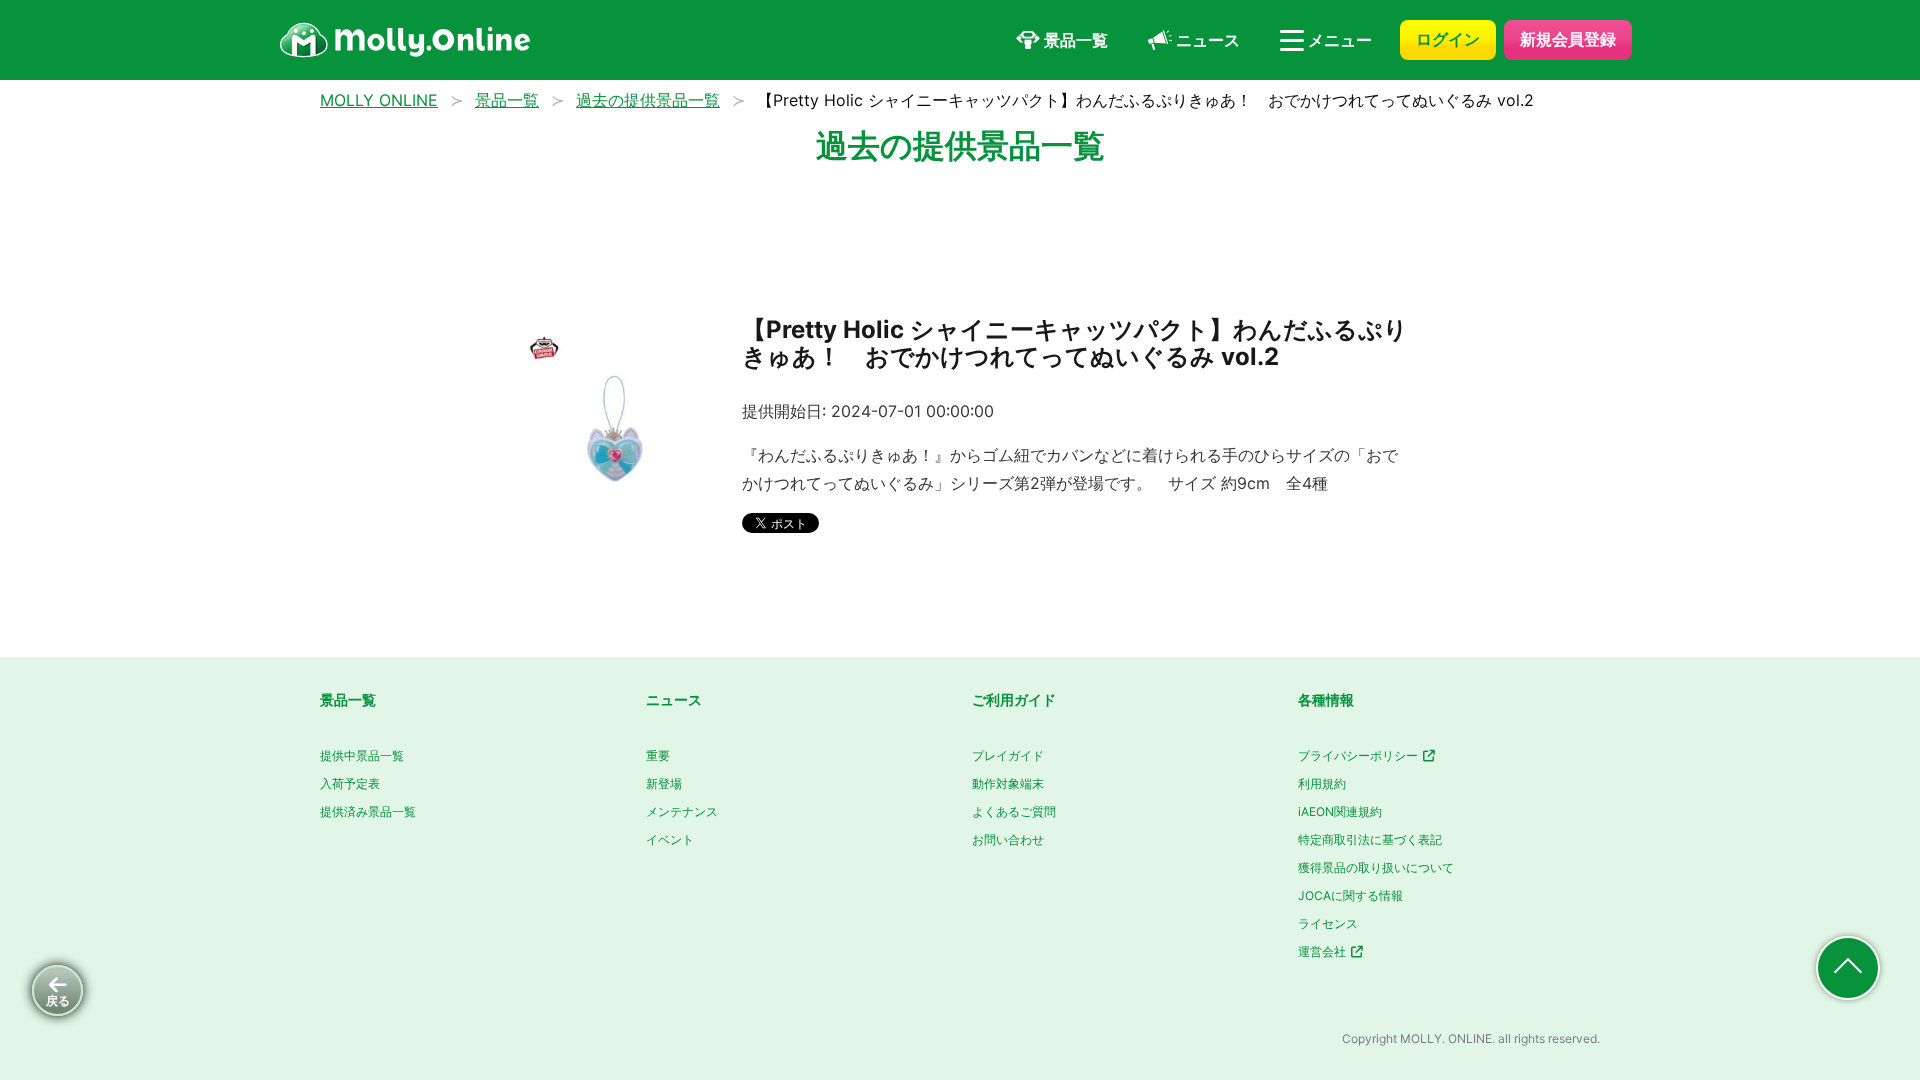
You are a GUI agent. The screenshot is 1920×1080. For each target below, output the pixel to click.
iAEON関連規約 (1340, 811)
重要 (658, 755)
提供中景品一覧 (362, 755)
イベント (670, 839)
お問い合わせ (1008, 839)
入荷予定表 (350, 783)
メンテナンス (682, 811)
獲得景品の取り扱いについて (1376, 867)
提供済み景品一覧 (368, 811)
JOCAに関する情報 (1350, 895)
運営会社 (1323, 951)
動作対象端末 (1008, 783)
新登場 (664, 783)
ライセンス (1328, 923)
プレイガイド (1008, 755)
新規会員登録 (1568, 39)
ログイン (1448, 39)
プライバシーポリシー (1359, 755)
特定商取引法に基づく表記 (1370, 839)
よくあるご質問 (1014, 811)
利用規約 (1322, 783)
